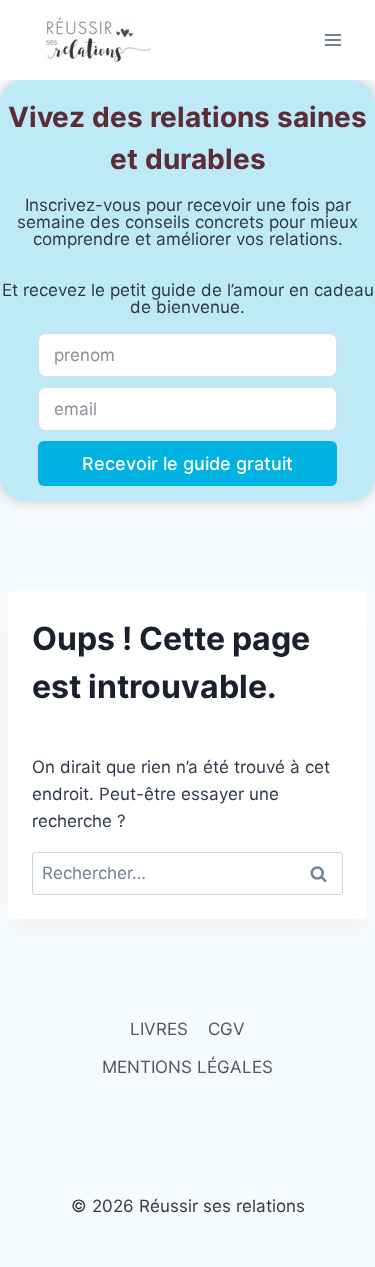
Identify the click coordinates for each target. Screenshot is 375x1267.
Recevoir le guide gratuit (187, 463)
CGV (226, 1029)
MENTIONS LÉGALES (187, 1067)
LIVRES (159, 1029)
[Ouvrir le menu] (332, 39)
